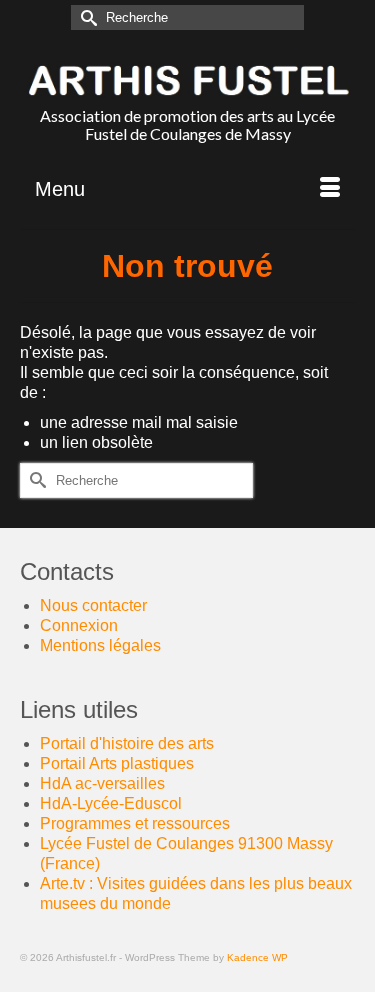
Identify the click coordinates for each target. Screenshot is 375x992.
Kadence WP (257, 957)
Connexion (79, 625)
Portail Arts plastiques (117, 763)
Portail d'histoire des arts (127, 743)
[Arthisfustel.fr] (187, 80)
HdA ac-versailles (102, 783)
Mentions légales (100, 645)
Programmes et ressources (135, 823)
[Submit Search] (86, 17)
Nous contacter (93, 605)
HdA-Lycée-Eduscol (111, 803)
